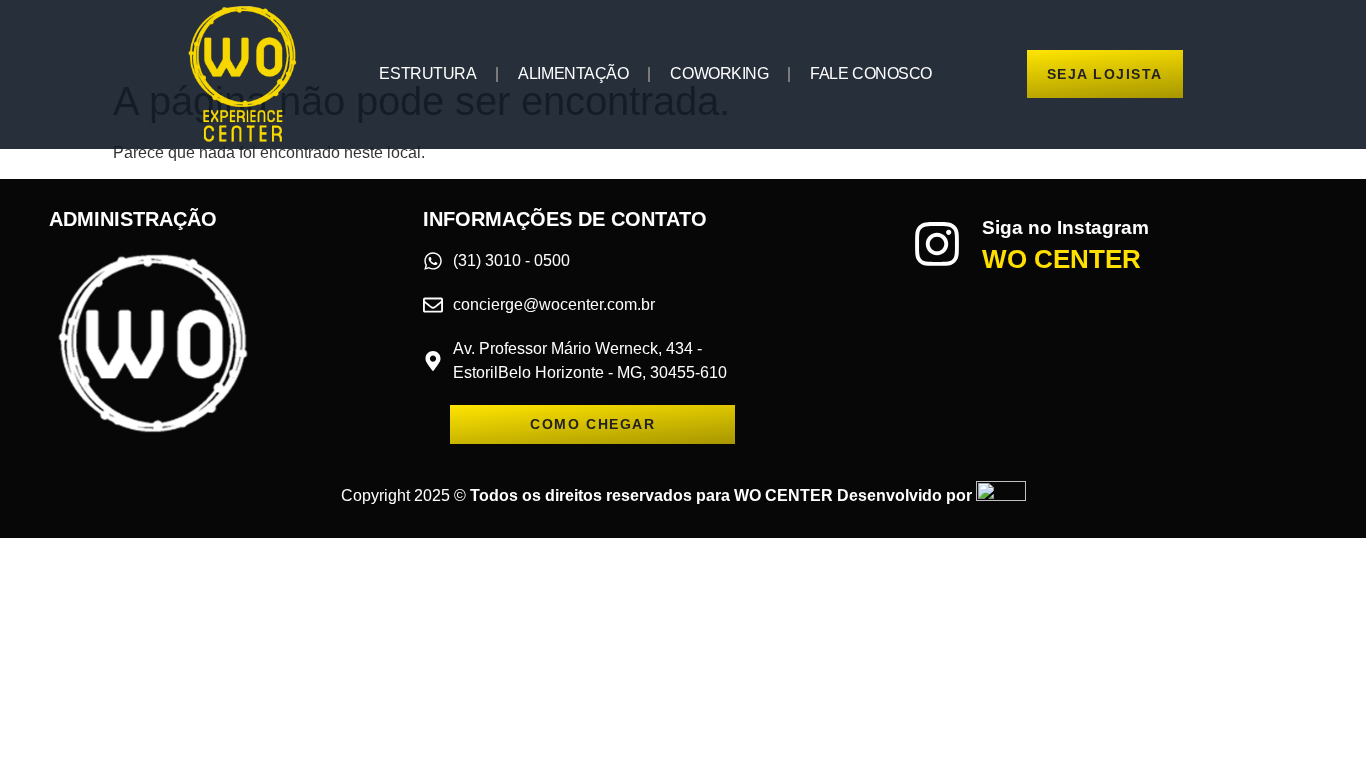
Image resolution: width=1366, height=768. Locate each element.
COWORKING (719, 73)
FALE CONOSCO (871, 73)
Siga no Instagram (1065, 227)
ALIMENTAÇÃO (573, 73)
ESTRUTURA (427, 73)
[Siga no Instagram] (937, 244)
